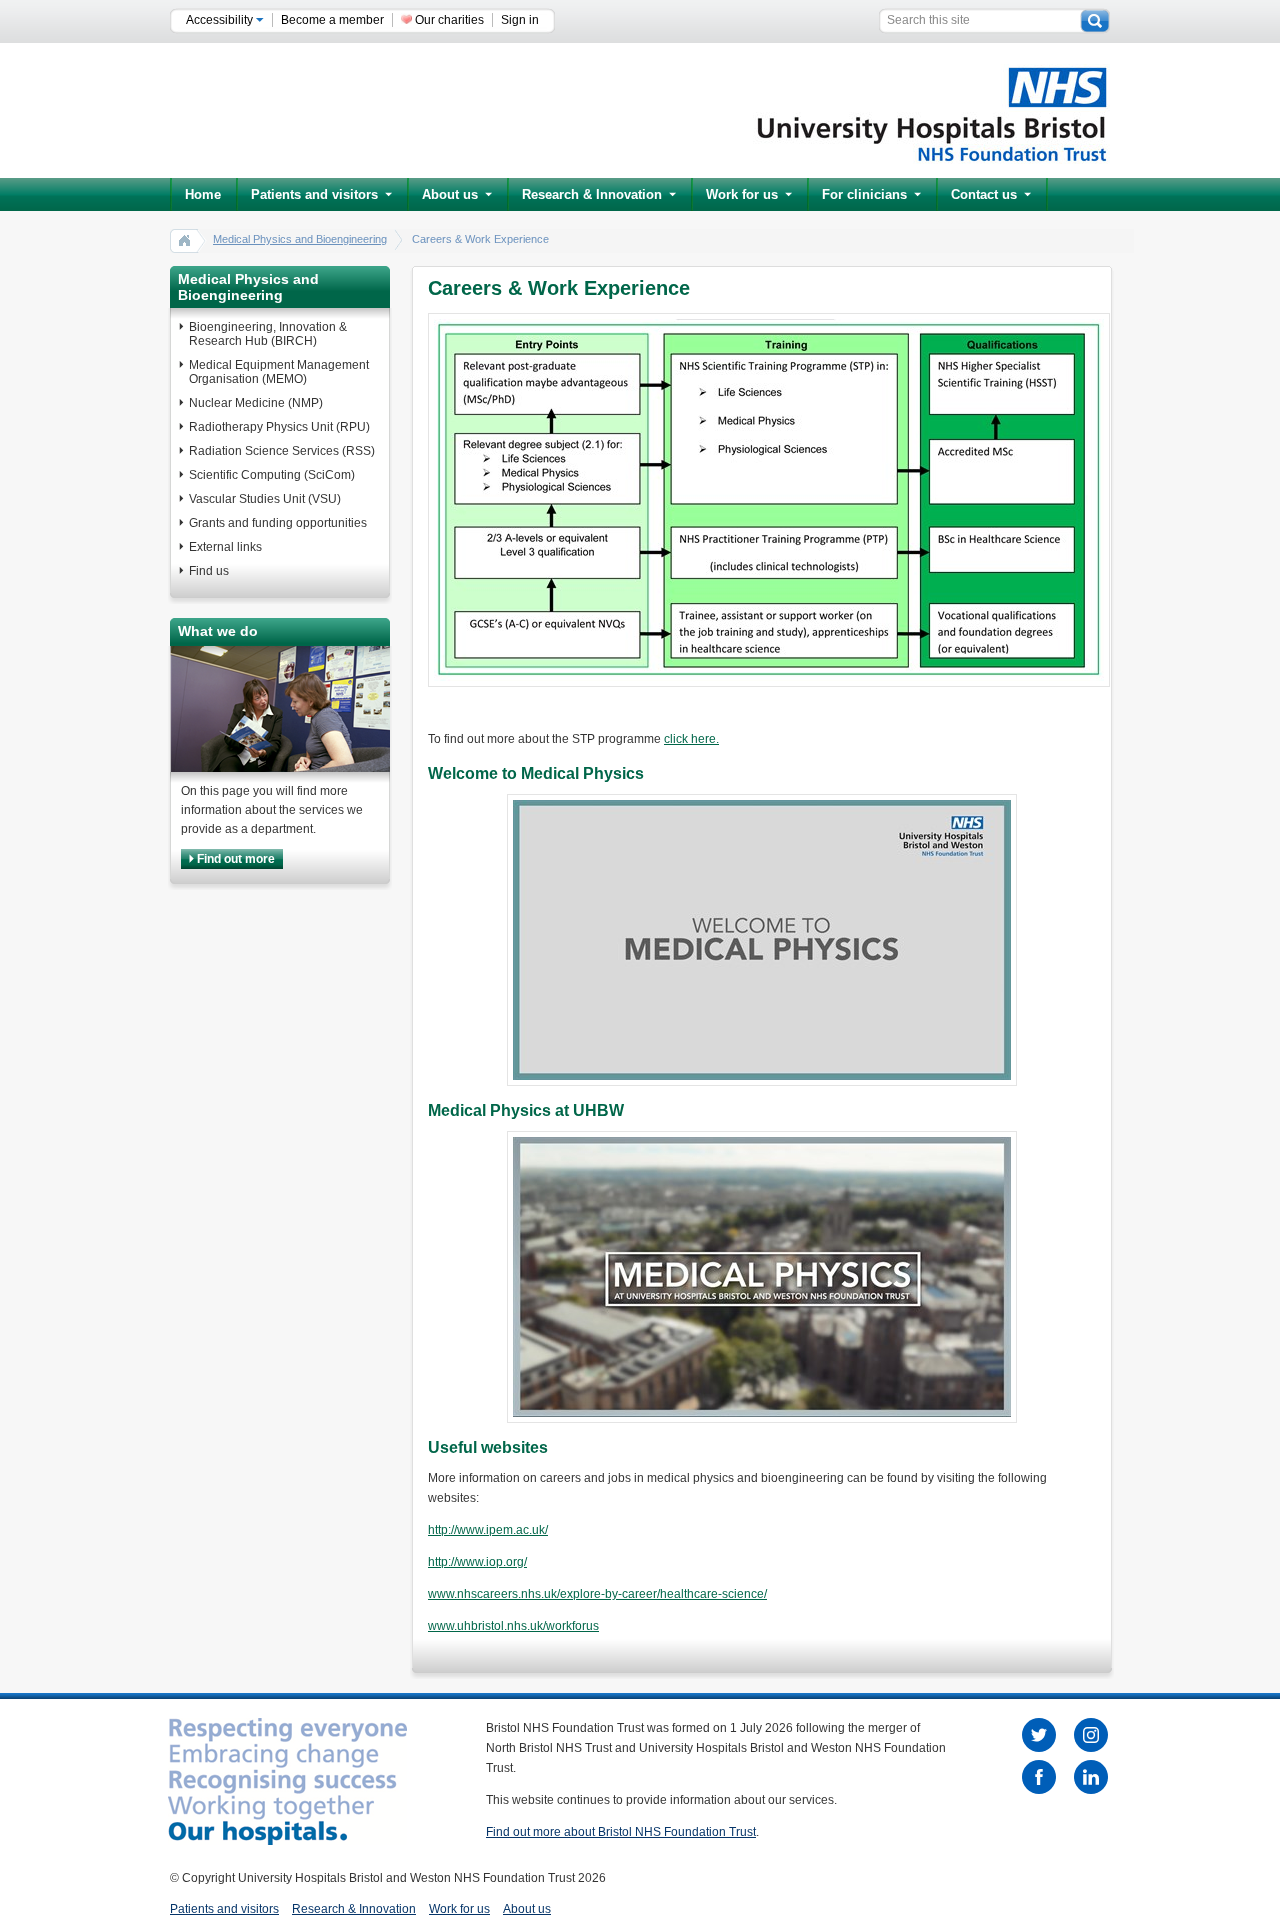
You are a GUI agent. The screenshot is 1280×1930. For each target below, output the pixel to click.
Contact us (984, 194)
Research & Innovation (592, 194)
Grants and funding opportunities (278, 523)
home (185, 240)
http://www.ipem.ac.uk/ (488, 1530)
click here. (691, 739)
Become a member (332, 20)
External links (225, 547)
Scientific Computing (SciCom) (272, 475)
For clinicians (864, 194)
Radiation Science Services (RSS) (282, 451)
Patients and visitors (314, 194)
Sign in (520, 20)
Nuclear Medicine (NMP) (256, 403)
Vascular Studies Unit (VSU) (265, 499)
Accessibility (221, 20)
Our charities (449, 20)
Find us (209, 571)
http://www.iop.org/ (477, 1562)
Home (203, 194)
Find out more (234, 859)
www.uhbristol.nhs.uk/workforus (513, 1626)
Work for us (742, 194)
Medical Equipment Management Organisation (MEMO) (279, 372)
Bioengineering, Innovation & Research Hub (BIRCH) (268, 334)
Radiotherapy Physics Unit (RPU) (279, 427)
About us (450, 194)
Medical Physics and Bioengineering (300, 239)
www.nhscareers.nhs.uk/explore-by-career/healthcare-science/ (597, 1594)
